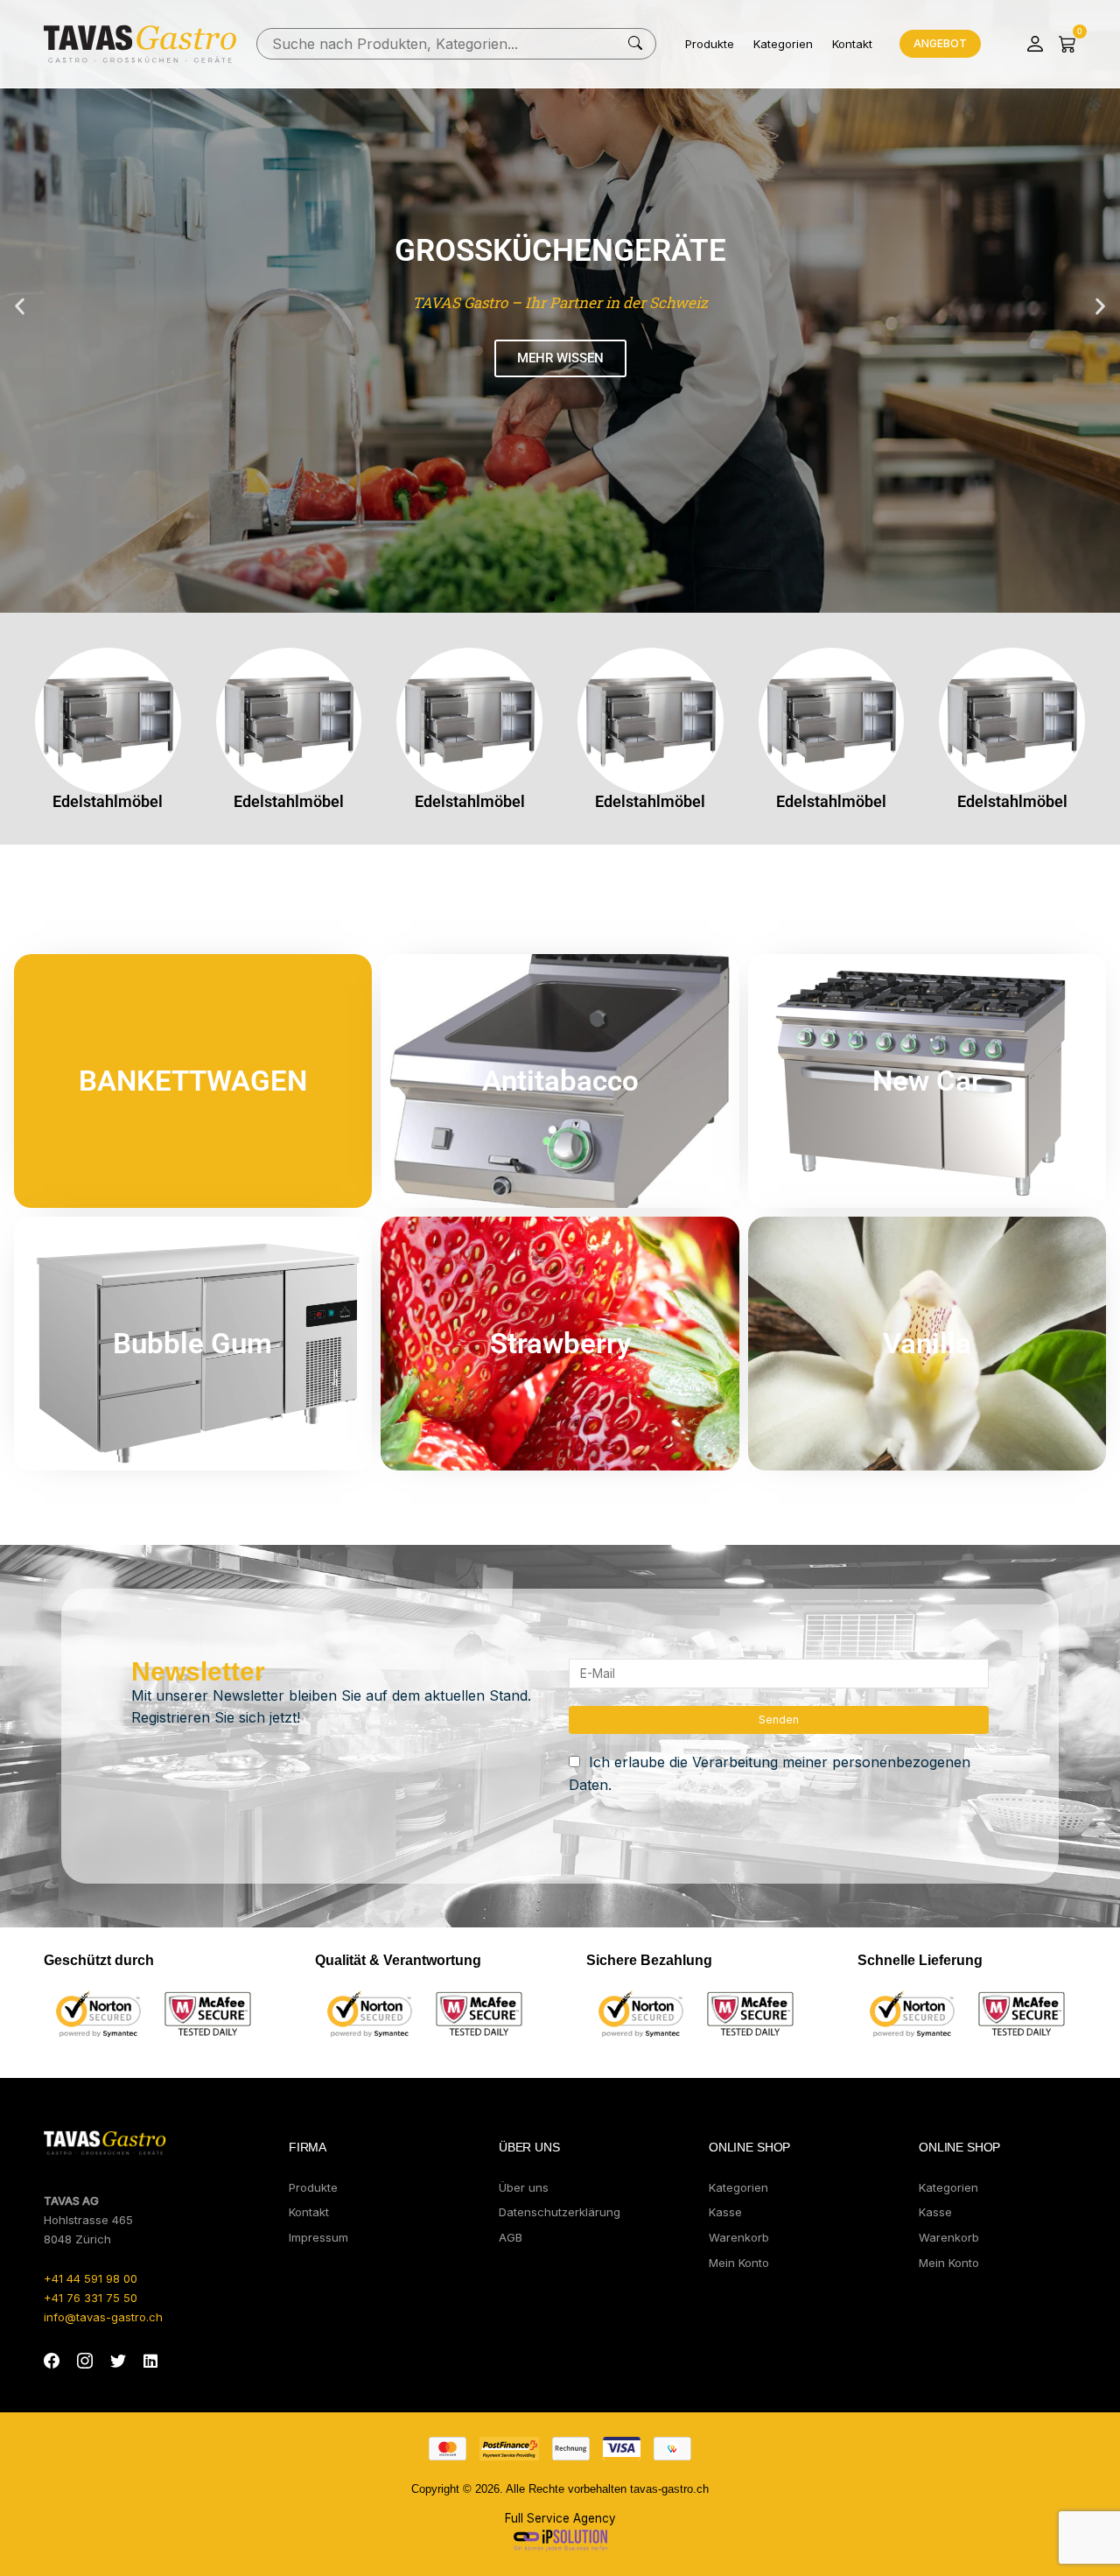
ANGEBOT (940, 43)
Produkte (710, 44)
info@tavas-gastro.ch (103, 2317)
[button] (20, 307)
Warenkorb (739, 2237)
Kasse (725, 2212)
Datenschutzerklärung (560, 2212)
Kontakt (852, 44)
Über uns (524, 2187)
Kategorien (783, 44)
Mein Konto (739, 2263)
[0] (1067, 44)
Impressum (318, 2237)
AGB (511, 2237)
